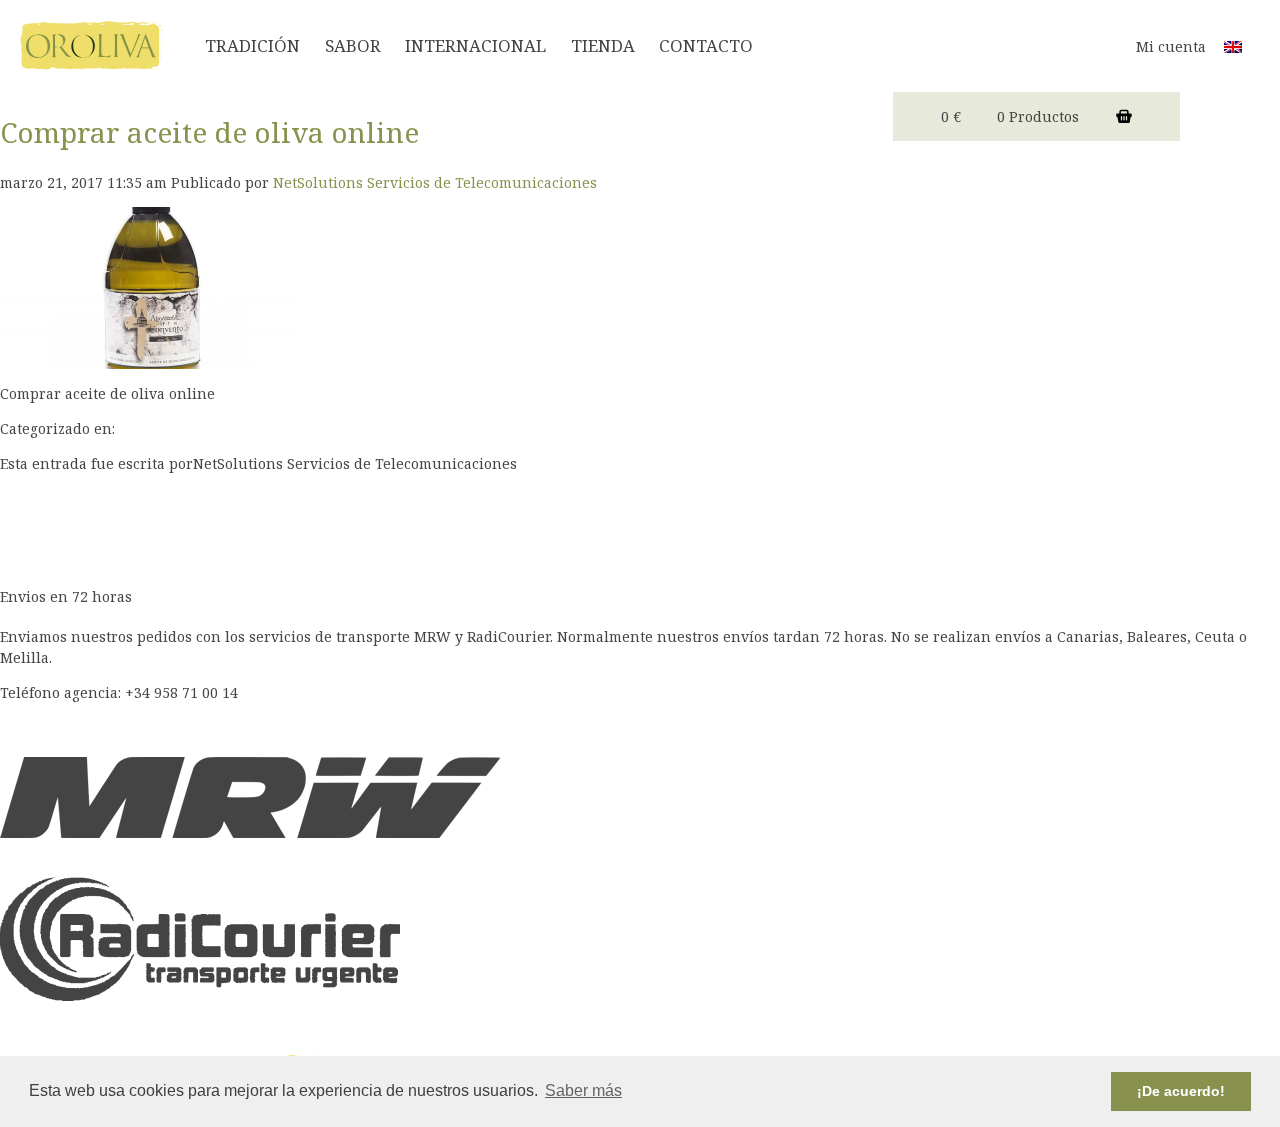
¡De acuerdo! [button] (1181, 1091)
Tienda (603, 45)
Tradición (252, 45)
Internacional (475, 45)
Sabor (353, 45)
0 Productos (1038, 116)
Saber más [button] (583, 1090)
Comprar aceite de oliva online (209, 132)
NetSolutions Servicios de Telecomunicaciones (435, 182)
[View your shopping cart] (1124, 116)
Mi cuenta (1171, 46)
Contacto (706, 45)
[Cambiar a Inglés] (1233, 45)
